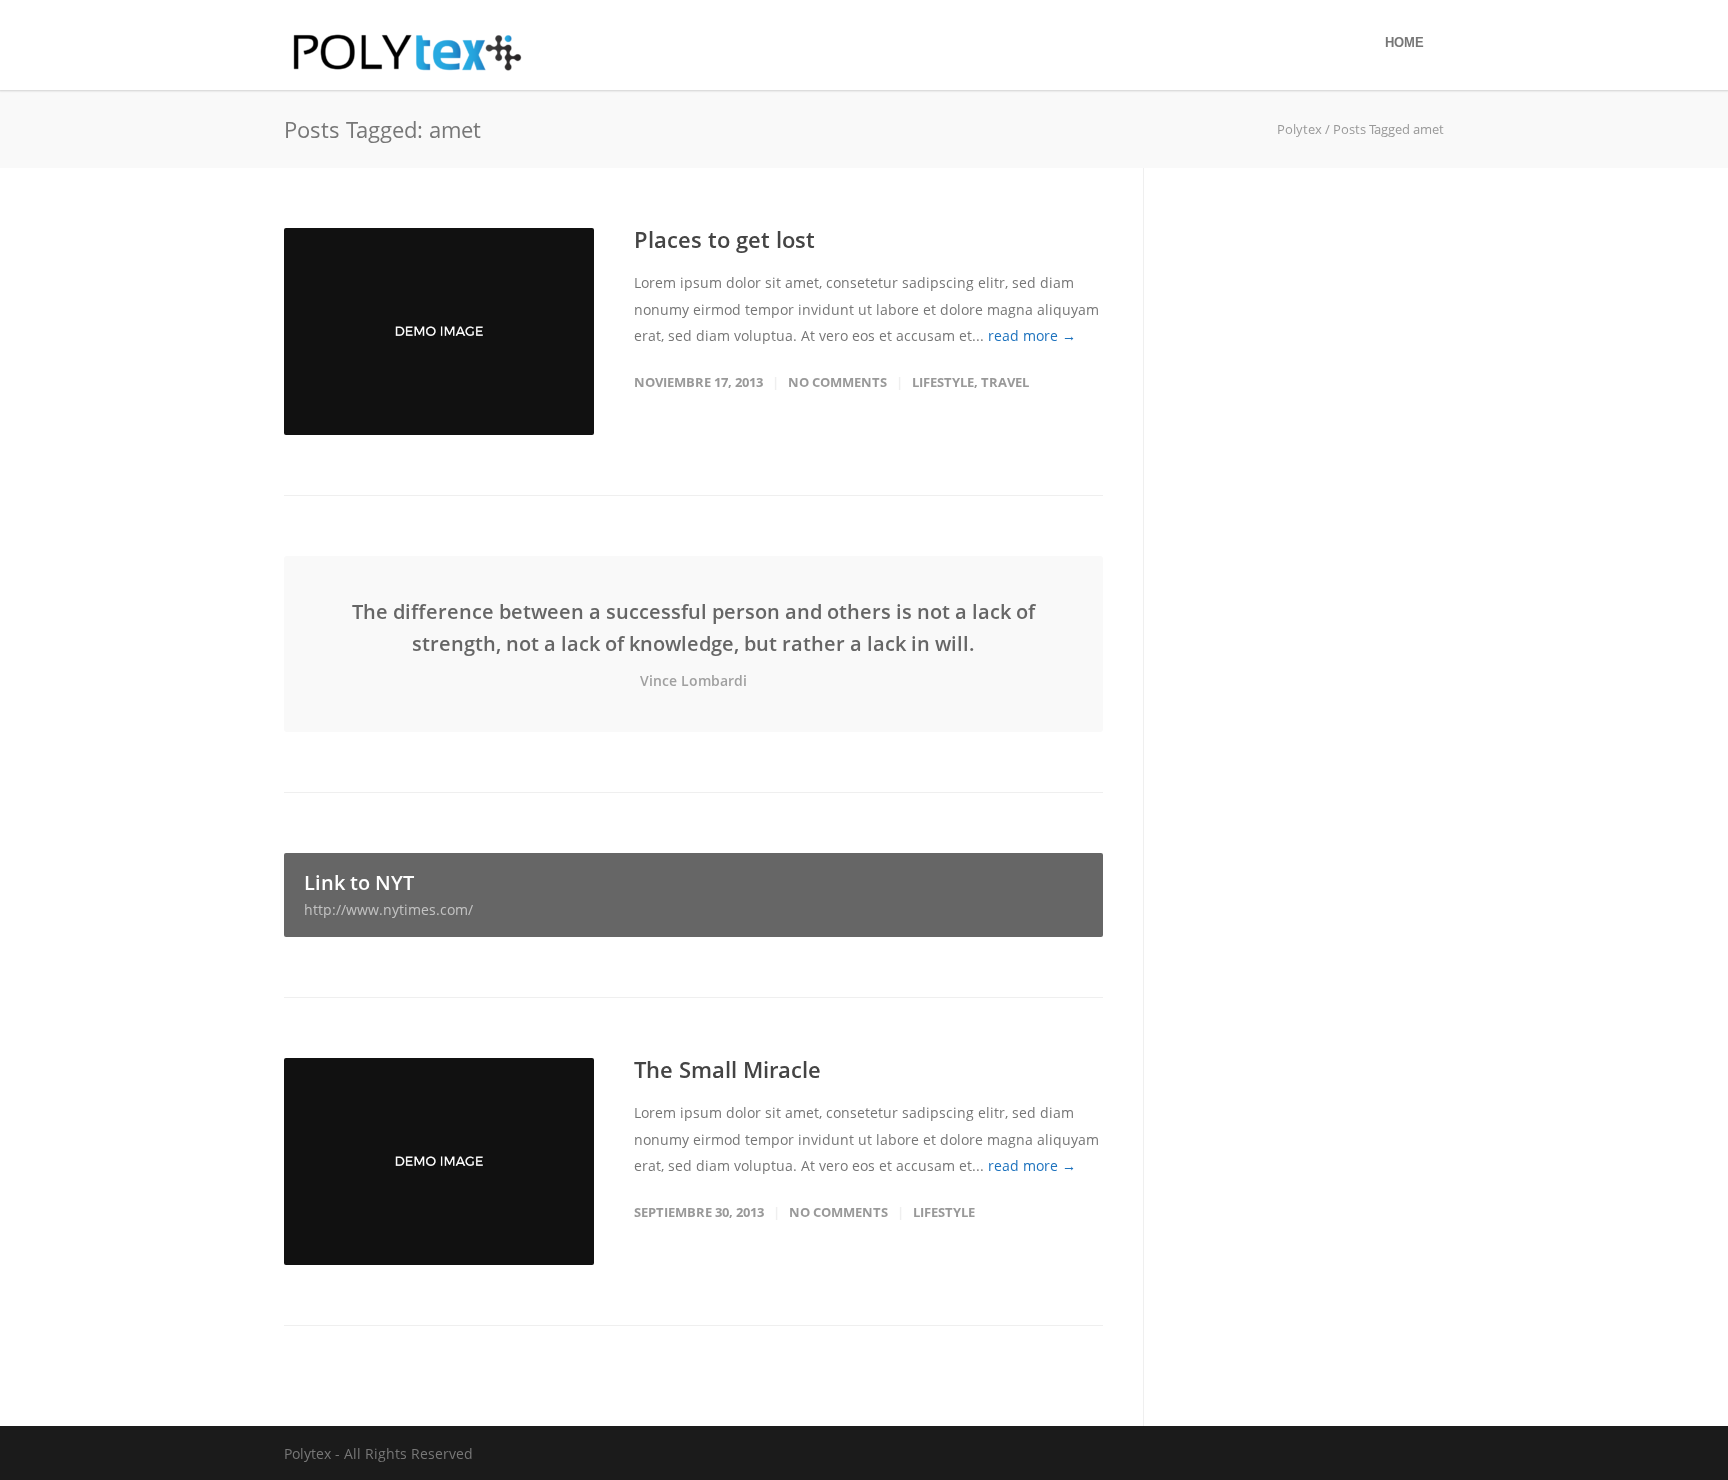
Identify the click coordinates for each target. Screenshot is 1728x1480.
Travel (1005, 382)
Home (1404, 42)
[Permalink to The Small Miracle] (439, 1161)
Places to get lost (724, 239)
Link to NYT (388, 894)
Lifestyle (943, 382)
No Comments (837, 382)
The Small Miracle (727, 1069)
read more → (1032, 335)
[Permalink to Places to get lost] (439, 331)
